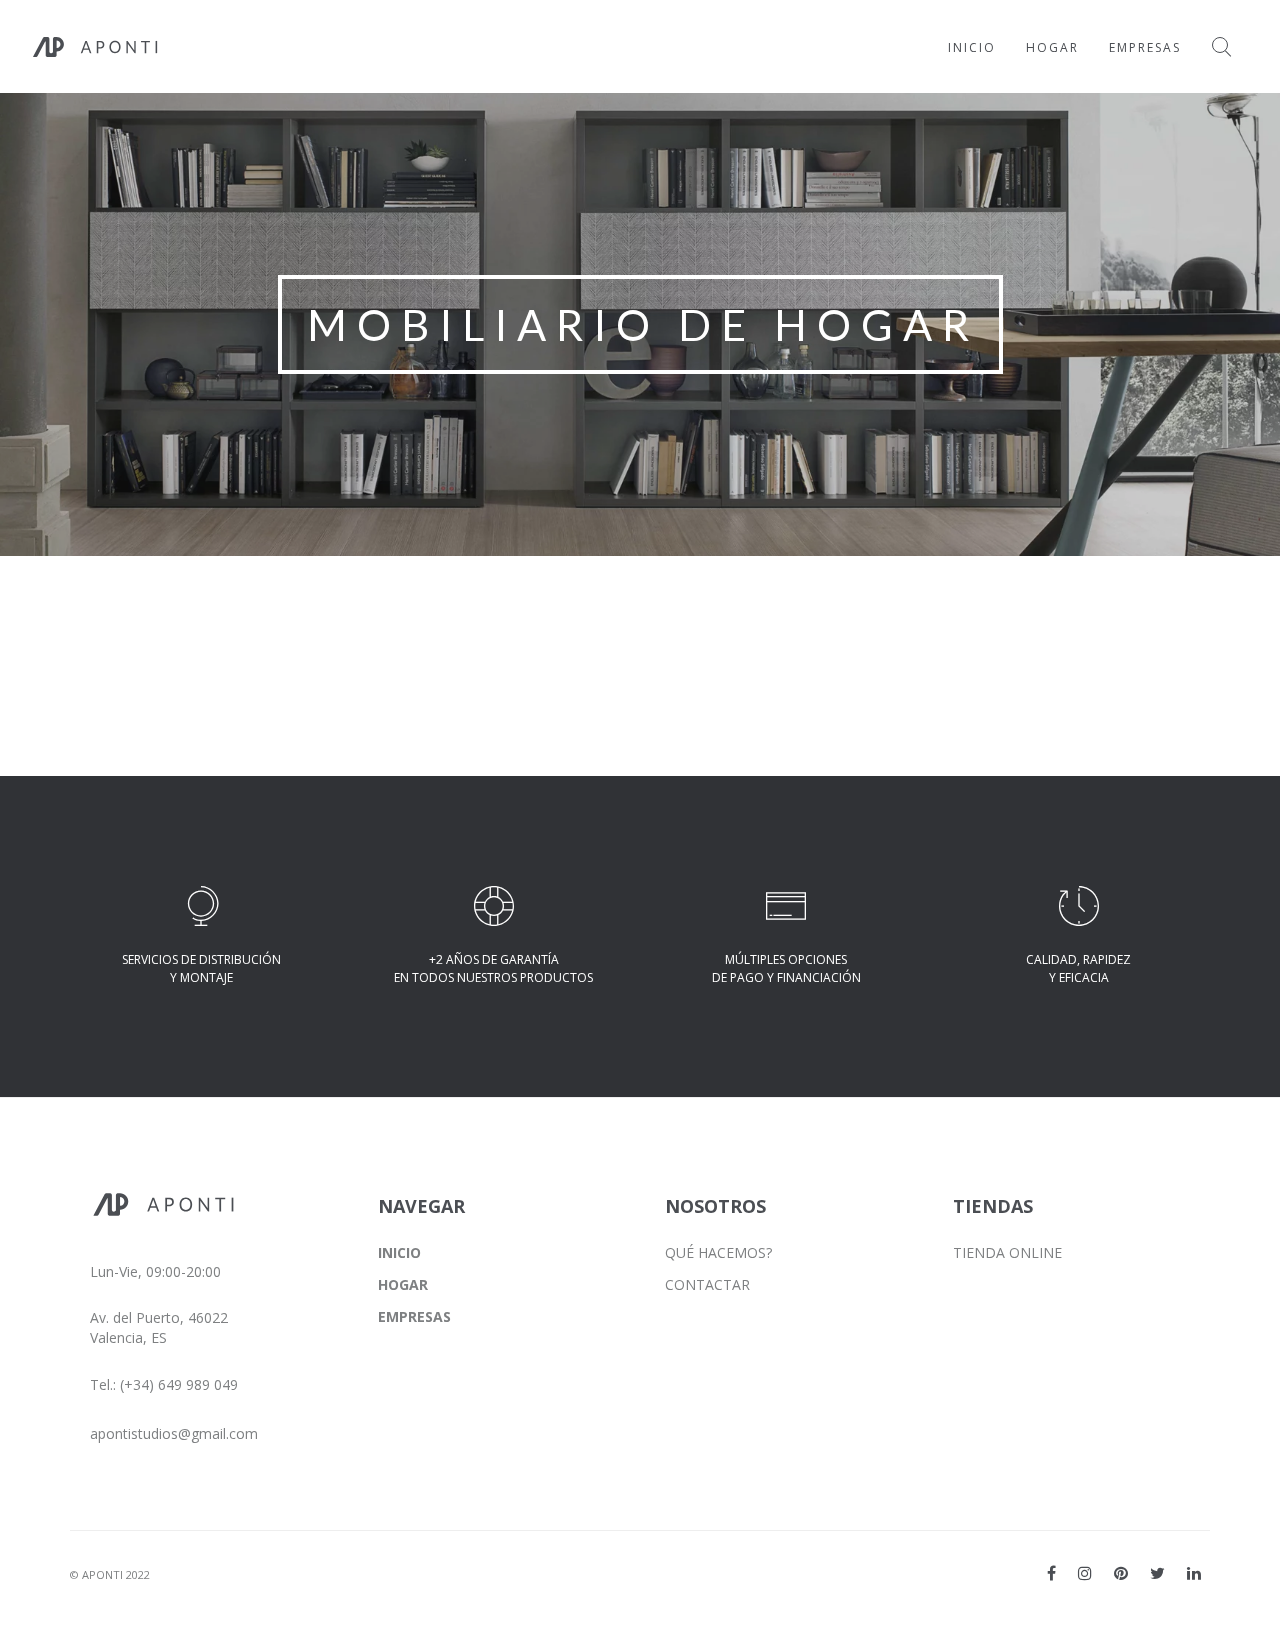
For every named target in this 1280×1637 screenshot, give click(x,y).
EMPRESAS (414, 1316)
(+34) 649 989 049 (179, 1384)
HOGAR (403, 1284)
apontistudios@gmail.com (174, 1433)
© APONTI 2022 (110, 1574)
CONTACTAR (707, 1284)
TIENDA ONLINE (1007, 1252)
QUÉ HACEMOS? (718, 1252)
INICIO (399, 1252)
